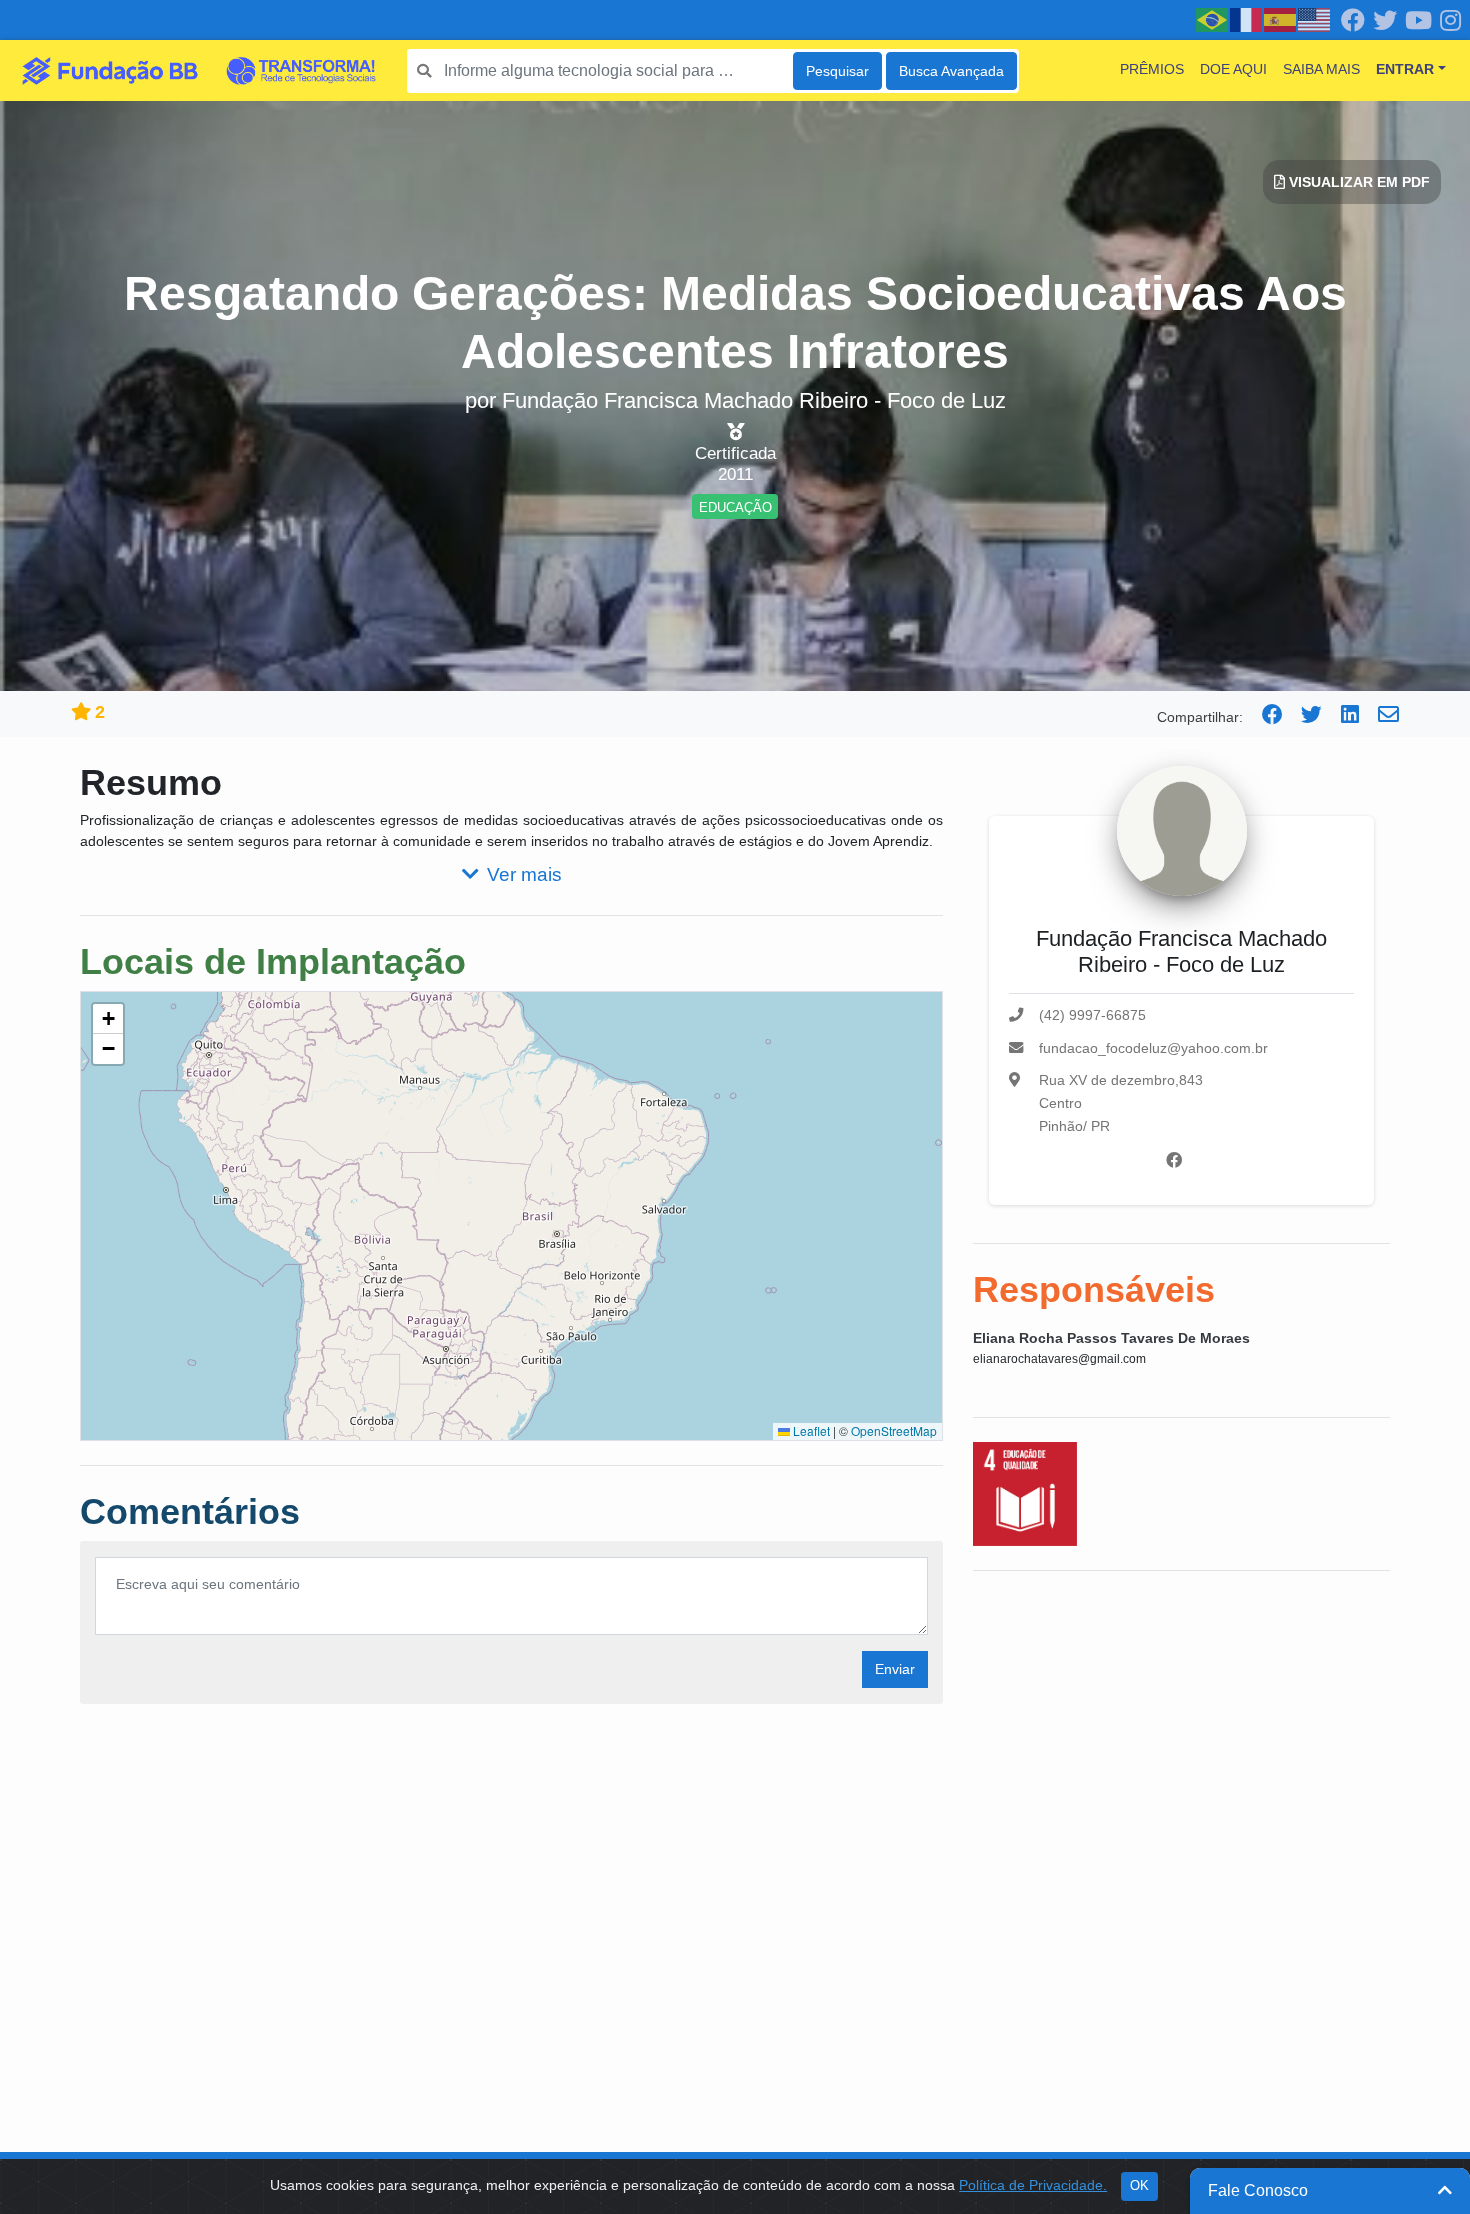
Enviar (895, 1669)
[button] (108, 1019)
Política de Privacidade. (1033, 2185)
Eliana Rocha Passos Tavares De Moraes (1111, 1338)
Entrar (1405, 69)
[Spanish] (1281, 19)
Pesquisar (837, 71)
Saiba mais (1321, 69)
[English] (1315, 19)
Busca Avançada (951, 71)
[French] (1247, 19)
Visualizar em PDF (1357, 182)
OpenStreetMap (894, 1430)
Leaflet (810, 1430)
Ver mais (524, 874)
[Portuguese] (1213, 19)
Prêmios (1152, 69)
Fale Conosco (1258, 2190)
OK (1139, 2186)
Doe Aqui (1233, 69)
